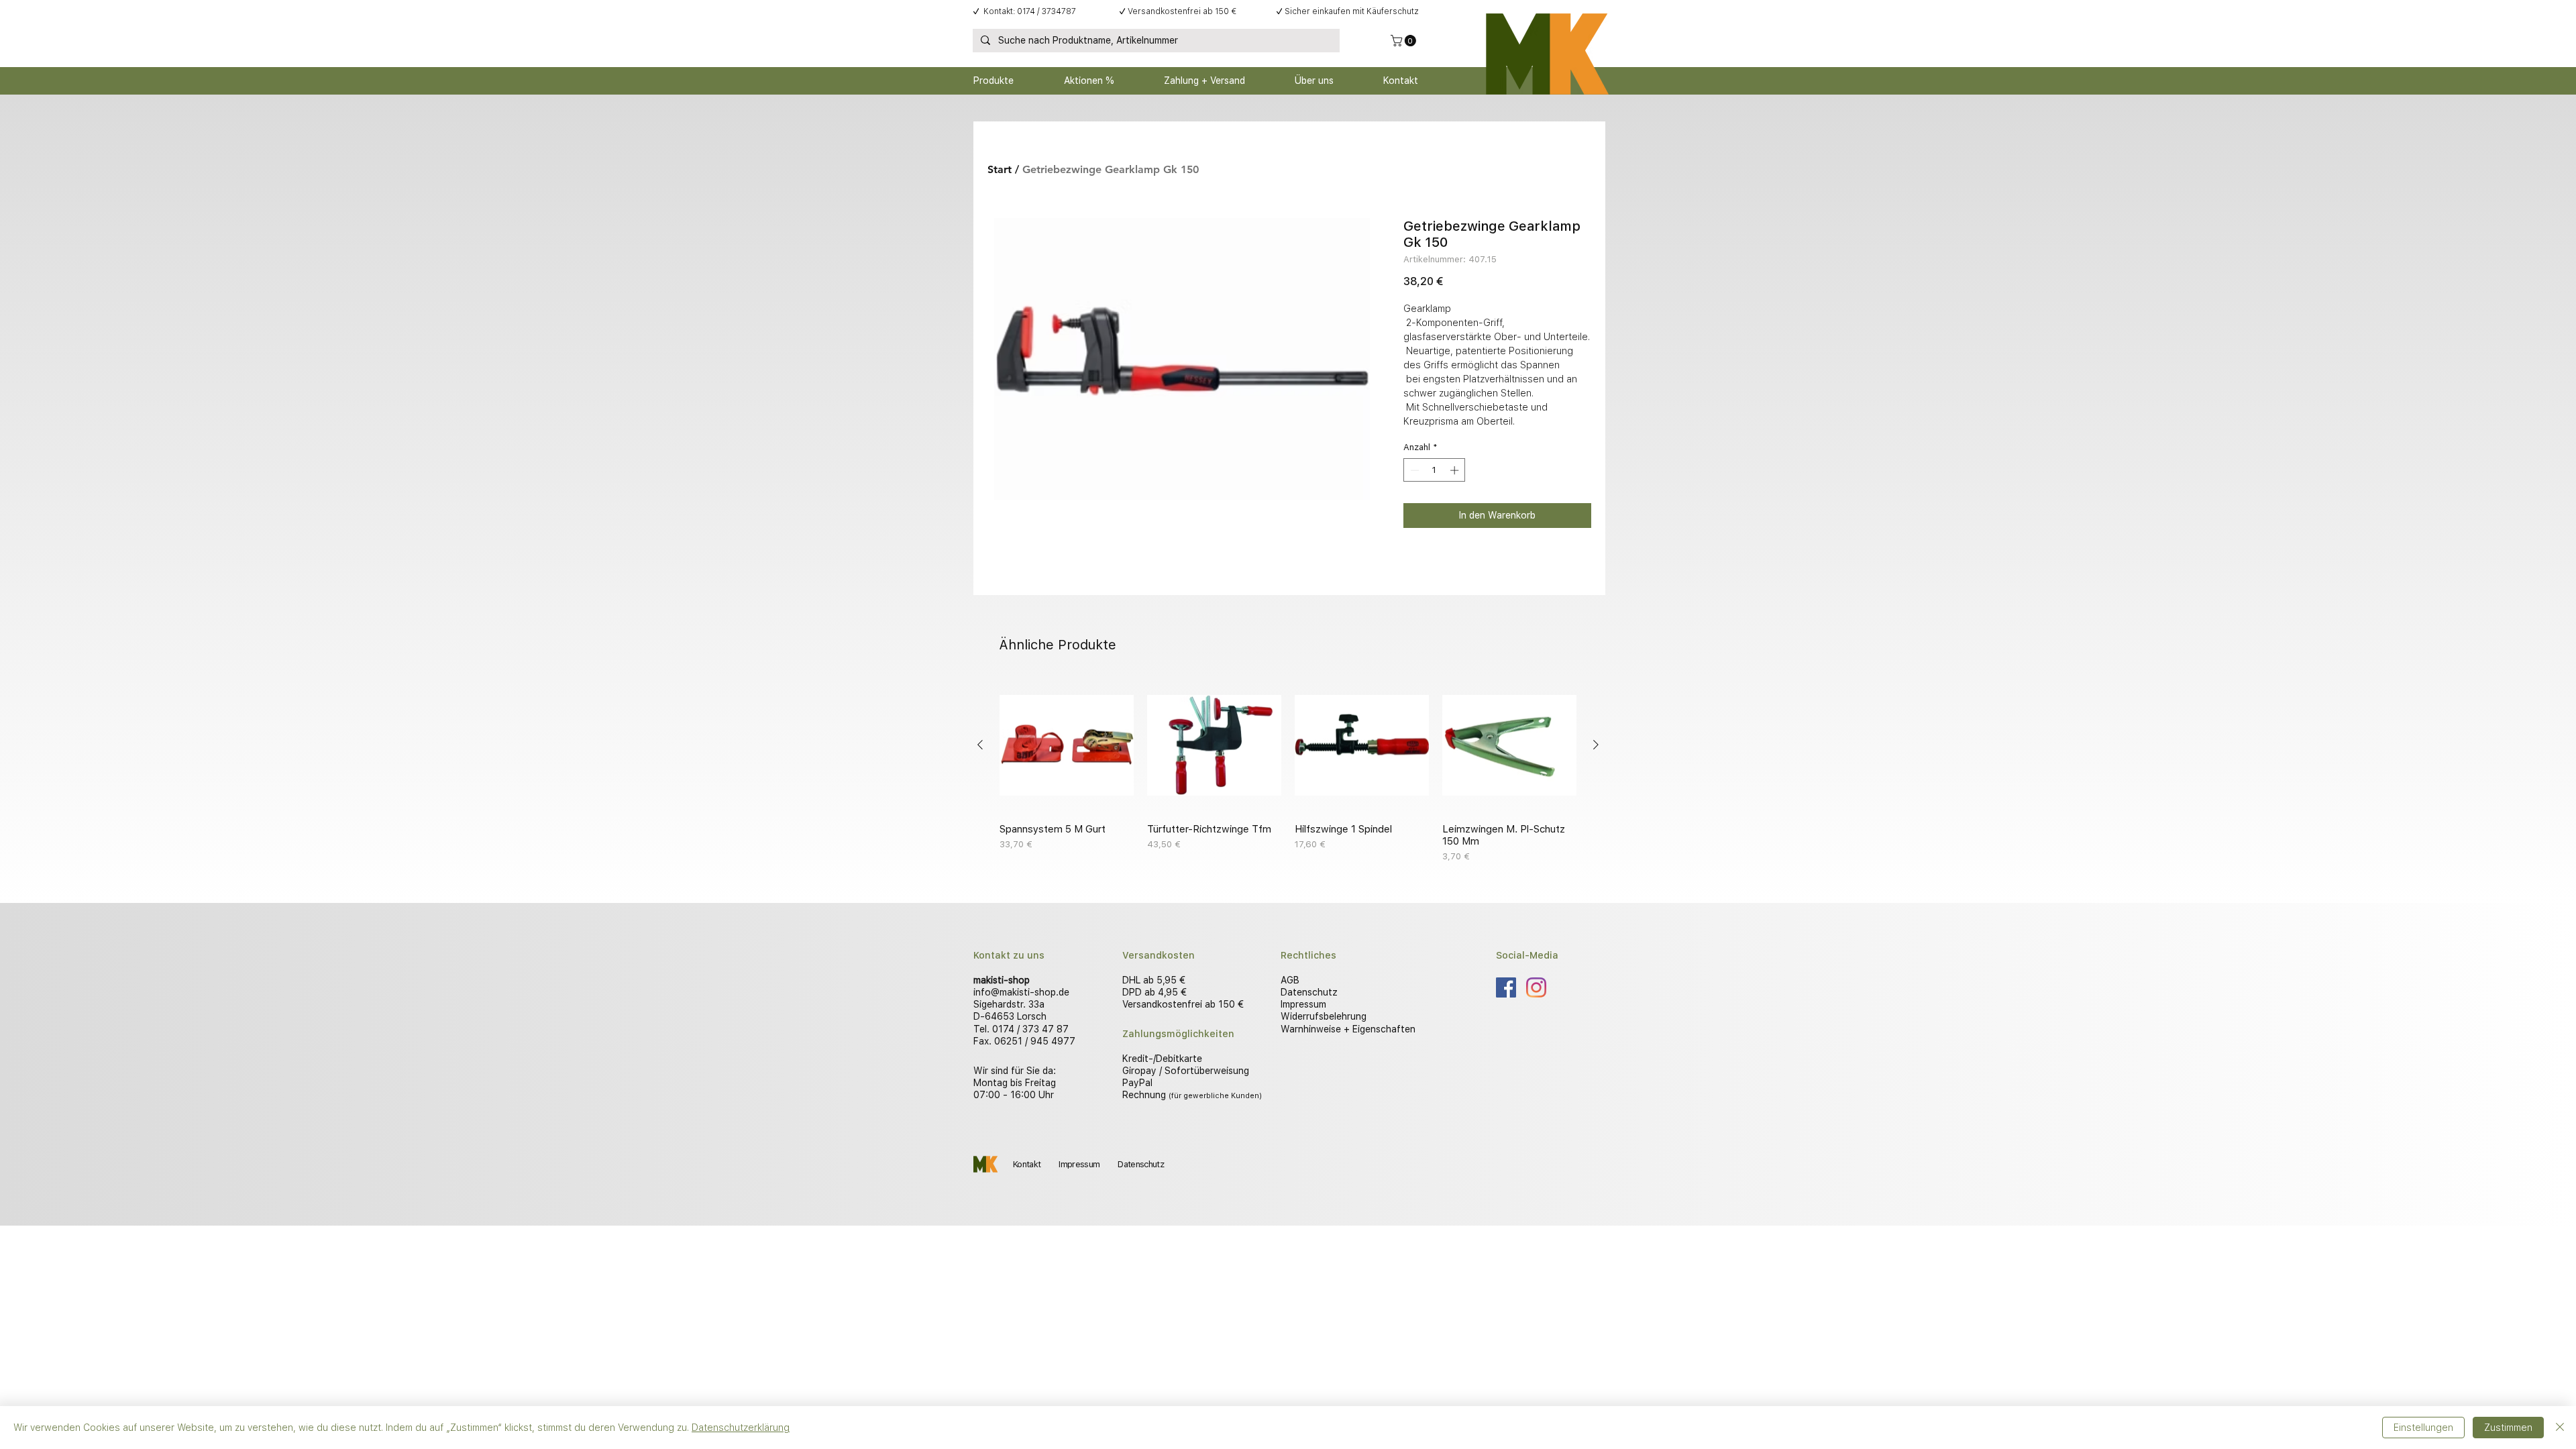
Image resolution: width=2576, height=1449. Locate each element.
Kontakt (1027, 1164)
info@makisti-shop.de (1021, 992)
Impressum (1303, 1004)
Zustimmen (2508, 1428)
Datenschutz (1309, 992)
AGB (1290, 980)
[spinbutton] (1435, 470)
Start (1000, 169)
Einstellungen (2423, 1428)
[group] (1288, 771)
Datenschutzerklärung (741, 1428)
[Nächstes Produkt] (1596, 745)
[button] (1405, 41)
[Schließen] (2560, 1428)
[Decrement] (1413, 470)
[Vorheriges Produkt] (980, 745)
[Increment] (1456, 470)
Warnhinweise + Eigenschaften (1348, 1029)
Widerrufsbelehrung (1324, 1016)
